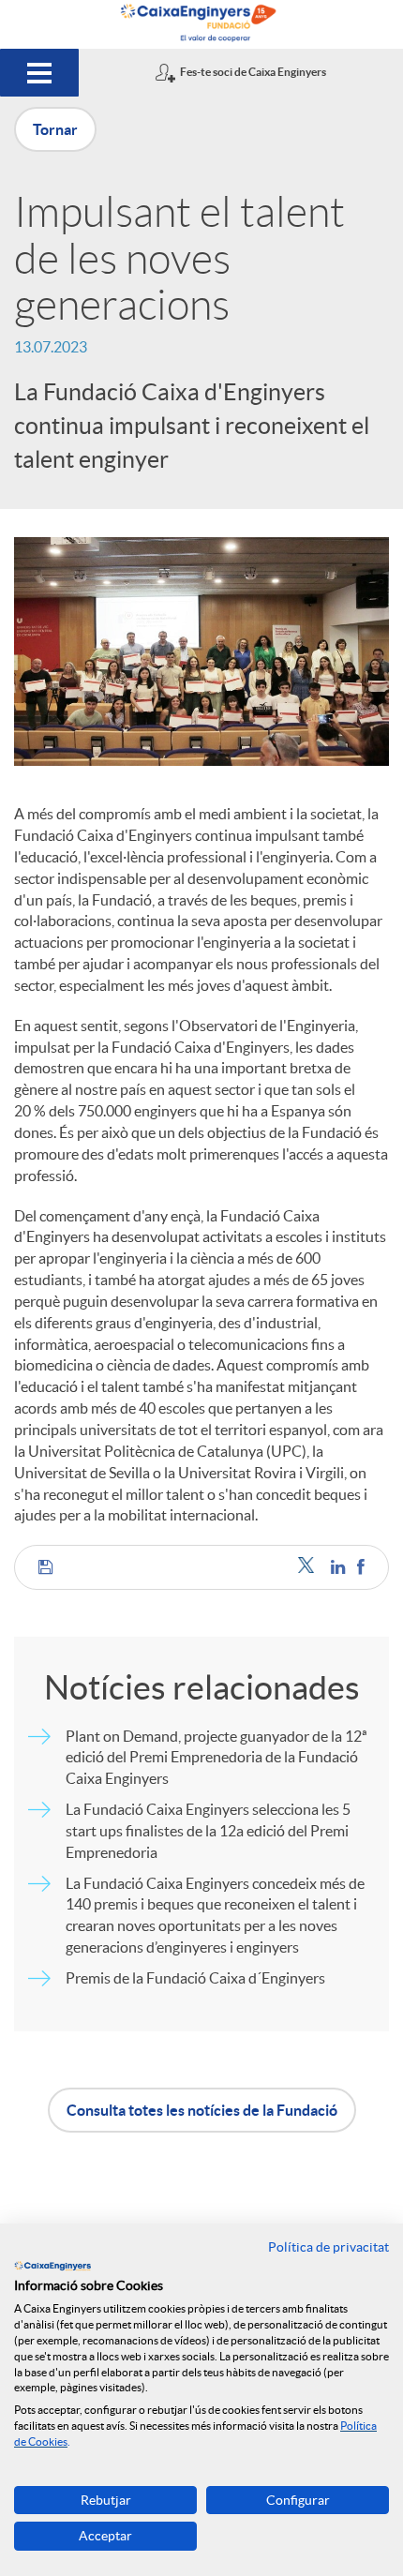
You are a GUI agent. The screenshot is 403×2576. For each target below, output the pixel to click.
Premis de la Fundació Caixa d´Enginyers (195, 1978)
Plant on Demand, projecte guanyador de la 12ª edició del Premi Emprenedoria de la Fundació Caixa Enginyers (216, 1758)
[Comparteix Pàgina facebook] (361, 1567)
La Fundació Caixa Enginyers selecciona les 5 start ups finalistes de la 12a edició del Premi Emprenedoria (208, 1831)
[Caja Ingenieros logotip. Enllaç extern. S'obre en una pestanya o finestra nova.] (52, 2266)
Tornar (55, 129)
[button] (45, 1567)
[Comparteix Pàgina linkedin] (339, 1567)
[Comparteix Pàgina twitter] (310, 1567)
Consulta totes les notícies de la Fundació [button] (202, 2110)
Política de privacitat (328, 2247)
